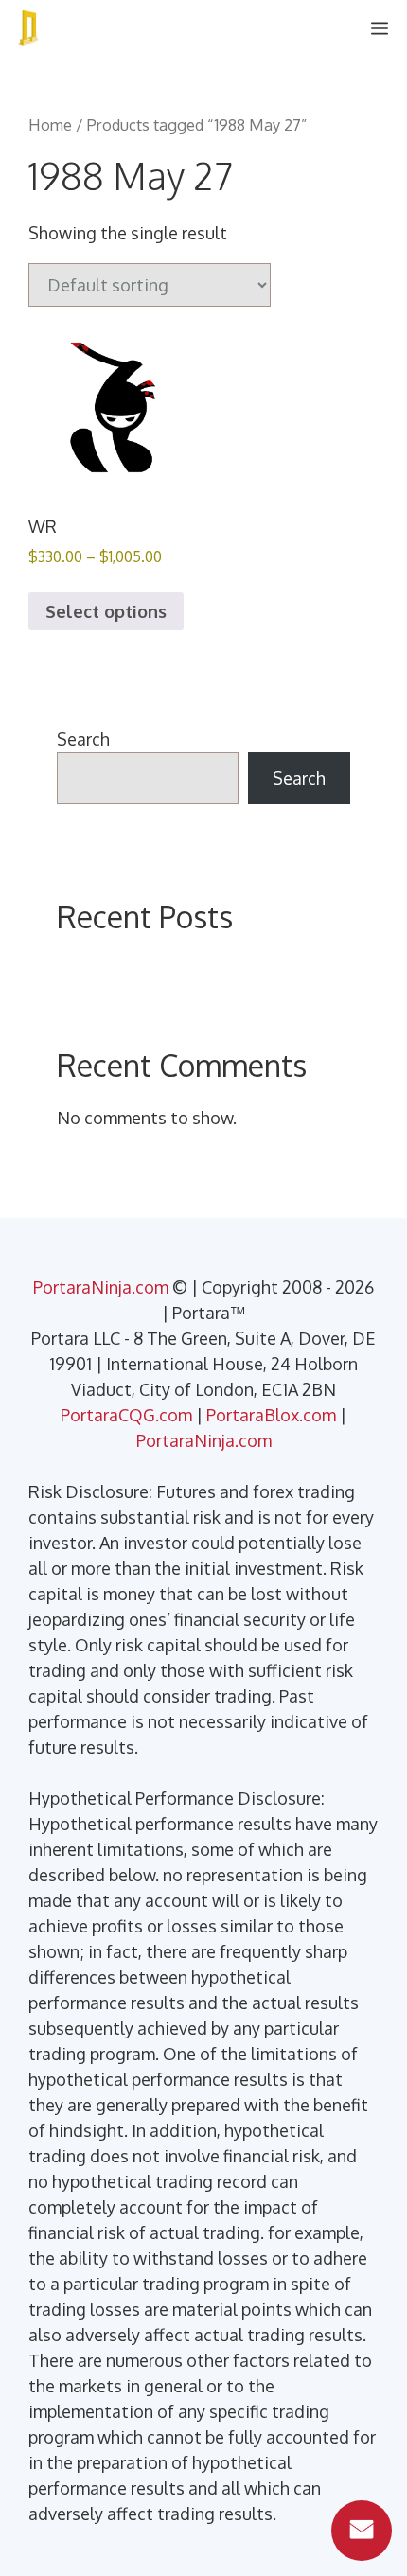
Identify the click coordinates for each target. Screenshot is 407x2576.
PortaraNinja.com (101, 1287)
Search (83, 739)
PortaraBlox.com (271, 1415)
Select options (106, 611)
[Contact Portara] (362, 2531)
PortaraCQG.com (126, 1415)
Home (50, 124)
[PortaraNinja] (28, 28)
